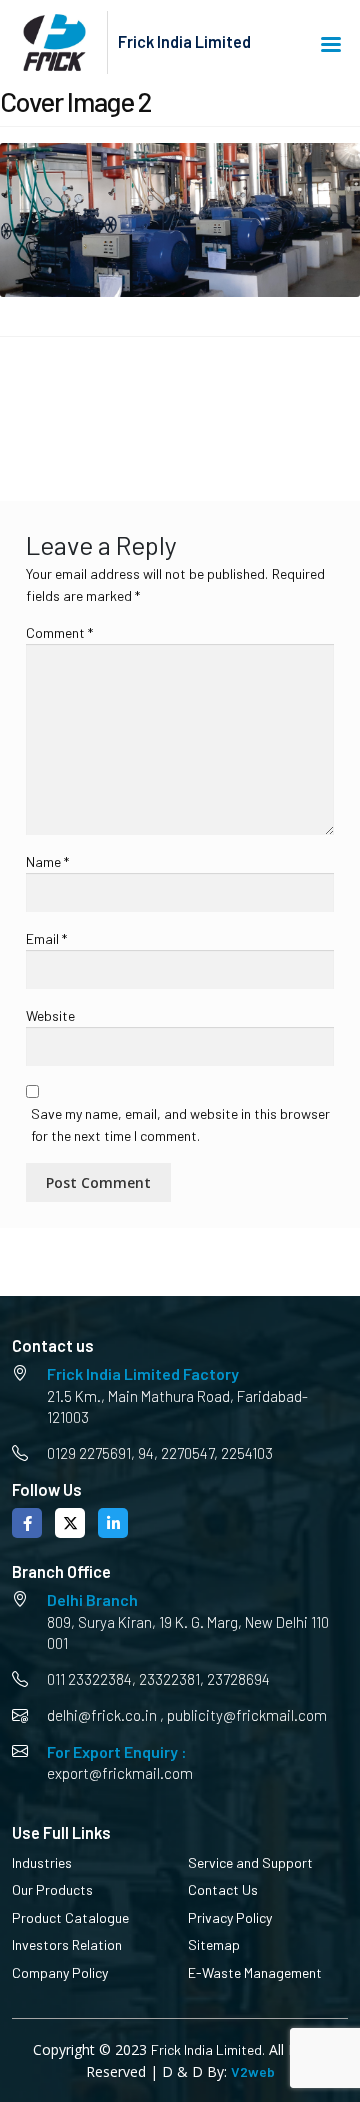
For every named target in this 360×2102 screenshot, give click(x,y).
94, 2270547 (176, 1453)
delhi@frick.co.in (102, 1715)
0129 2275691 (89, 1453)
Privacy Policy (230, 1917)
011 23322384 (89, 1679)
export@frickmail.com (120, 1773)
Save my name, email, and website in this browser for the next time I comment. (180, 1124)
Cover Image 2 (71, 406)
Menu (334, 43)
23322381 (169, 1679)
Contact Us (223, 1889)
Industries (42, 1862)
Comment (59, 632)
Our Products (52, 1889)
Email (46, 938)
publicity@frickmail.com (247, 1715)
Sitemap (214, 1944)
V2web (253, 2071)
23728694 (238, 1679)
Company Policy (60, 1972)
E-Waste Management (255, 1972)
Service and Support (250, 1862)
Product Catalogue (70, 1917)
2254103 (247, 1453)
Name (47, 861)
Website (50, 1015)
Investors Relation (67, 1944)
